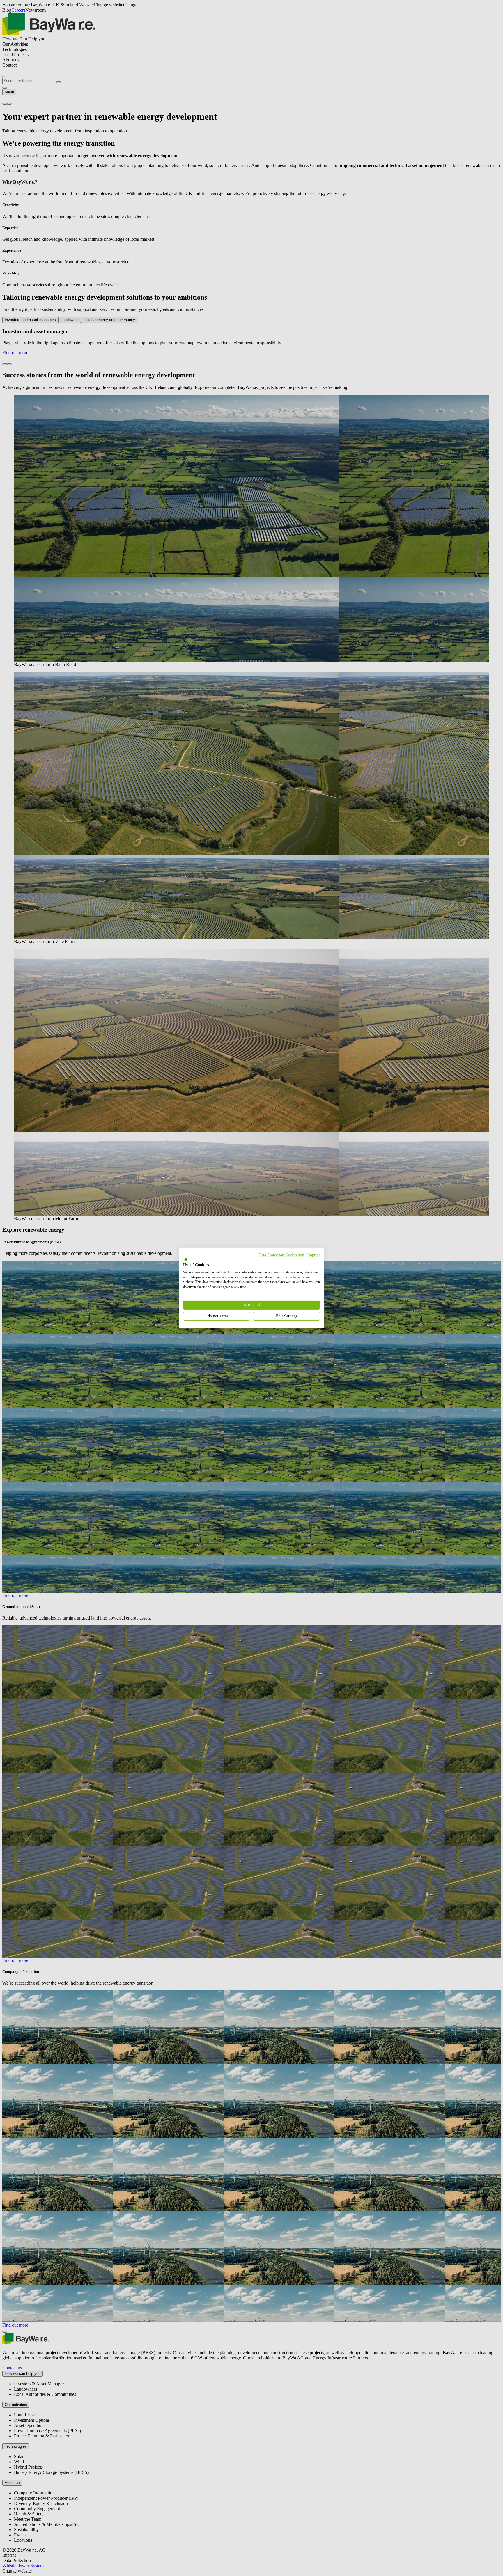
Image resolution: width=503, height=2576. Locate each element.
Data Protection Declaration (281, 1255)
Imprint (314, 1255)
